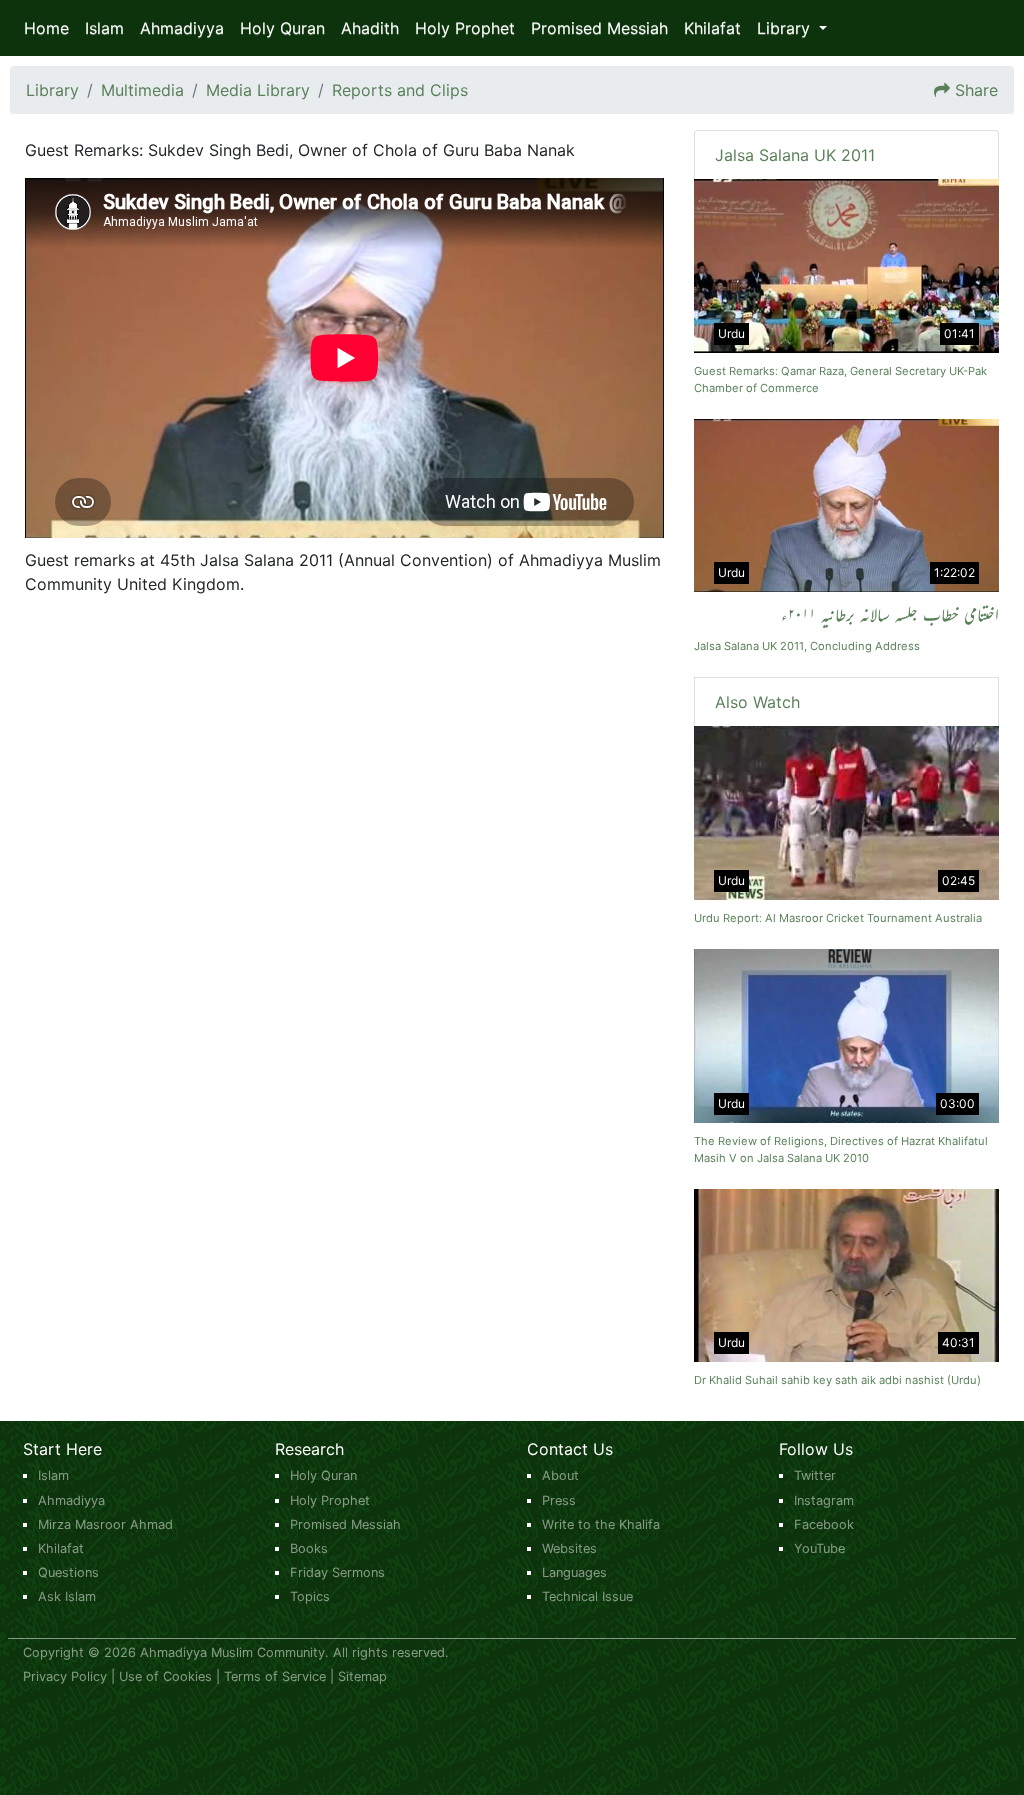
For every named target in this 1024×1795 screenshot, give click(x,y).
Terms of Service (275, 1676)
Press (559, 1500)
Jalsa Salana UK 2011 (795, 155)
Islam (104, 28)
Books (309, 1548)
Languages (574, 1572)
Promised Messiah (599, 28)
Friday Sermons (337, 1572)
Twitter (815, 1475)
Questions (68, 1572)
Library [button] (786, 28)
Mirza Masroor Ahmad (105, 1524)
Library (52, 90)
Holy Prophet (465, 28)
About (560, 1475)
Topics (310, 1596)
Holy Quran (282, 28)
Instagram (824, 1500)
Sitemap (362, 1676)
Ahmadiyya (182, 28)
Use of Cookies (165, 1676)
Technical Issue (587, 1596)
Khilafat (712, 28)
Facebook (824, 1524)
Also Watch (757, 702)
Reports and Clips (400, 90)
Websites (569, 1548)
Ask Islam (67, 1596)
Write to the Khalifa (601, 1524)
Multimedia (142, 90)
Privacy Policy (65, 1676)
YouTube (819, 1548)
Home (46, 28)
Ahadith (370, 28)
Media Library (258, 90)
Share (976, 90)
